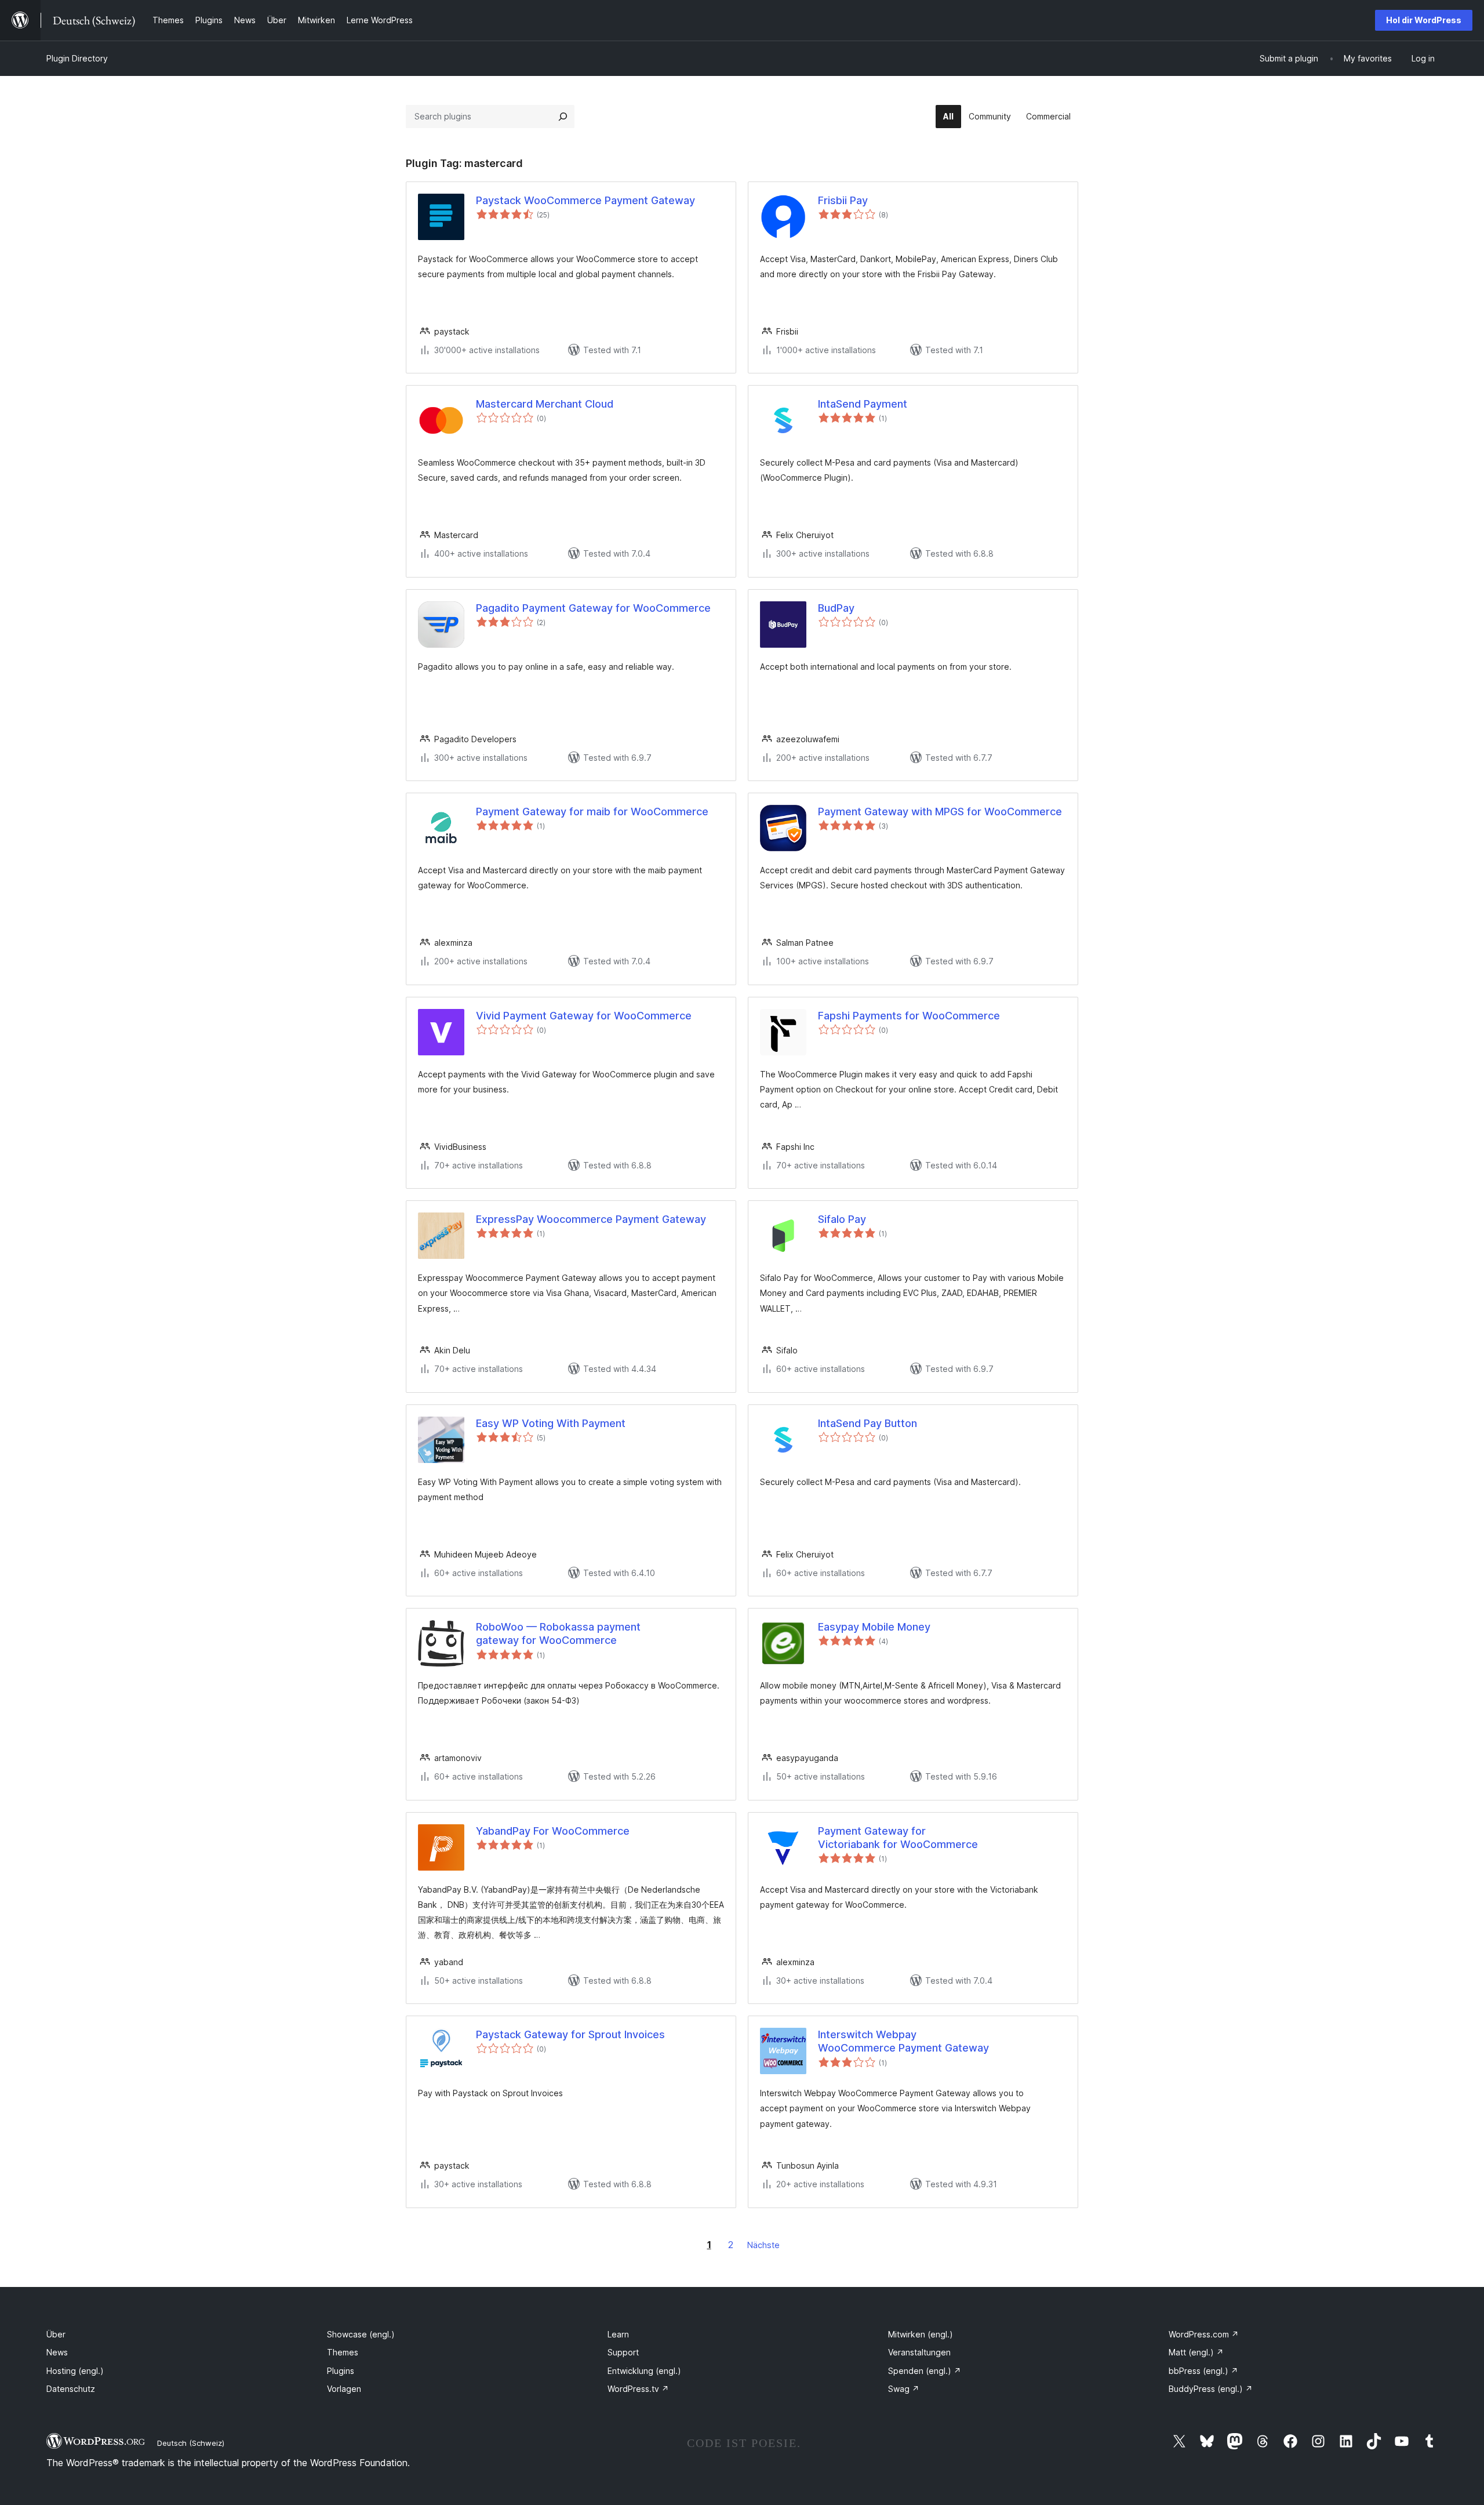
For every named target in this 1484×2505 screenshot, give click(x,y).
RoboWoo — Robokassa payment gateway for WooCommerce (558, 1633)
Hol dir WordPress (1424, 20)
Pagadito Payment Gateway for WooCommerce (593, 608)
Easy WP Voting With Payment (551, 1423)
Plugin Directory (77, 58)
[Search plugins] (563, 117)
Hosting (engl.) (75, 2371)
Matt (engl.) (1196, 2352)
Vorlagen (344, 2389)
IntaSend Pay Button (868, 1423)
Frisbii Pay (843, 200)
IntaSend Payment (863, 404)
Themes (343, 2352)
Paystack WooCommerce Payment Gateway (585, 200)
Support (623, 2352)
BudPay (836, 608)
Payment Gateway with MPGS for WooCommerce (940, 812)
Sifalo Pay (842, 1219)
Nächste (763, 2245)
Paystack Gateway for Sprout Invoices (570, 2034)
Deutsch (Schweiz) (191, 2443)
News (57, 2352)
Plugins (341, 2371)
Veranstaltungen (919, 2352)
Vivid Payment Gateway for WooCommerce (584, 1016)
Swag (904, 2389)
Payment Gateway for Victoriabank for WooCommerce (898, 1838)
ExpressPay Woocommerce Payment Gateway (591, 1219)
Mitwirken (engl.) (921, 2334)
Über (56, 2334)
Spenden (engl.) (925, 2371)
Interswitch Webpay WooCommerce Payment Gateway (903, 2041)
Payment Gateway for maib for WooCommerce (592, 812)
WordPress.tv (638, 2389)
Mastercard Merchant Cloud (545, 404)
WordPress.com (1204, 2334)
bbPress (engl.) (1203, 2371)
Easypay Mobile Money (874, 1627)
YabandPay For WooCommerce (553, 1831)
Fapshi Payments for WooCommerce (909, 1016)
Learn (618, 2334)
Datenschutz (71, 2389)
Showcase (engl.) (361, 2334)
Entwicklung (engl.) (644, 2371)
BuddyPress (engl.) (1211, 2389)
